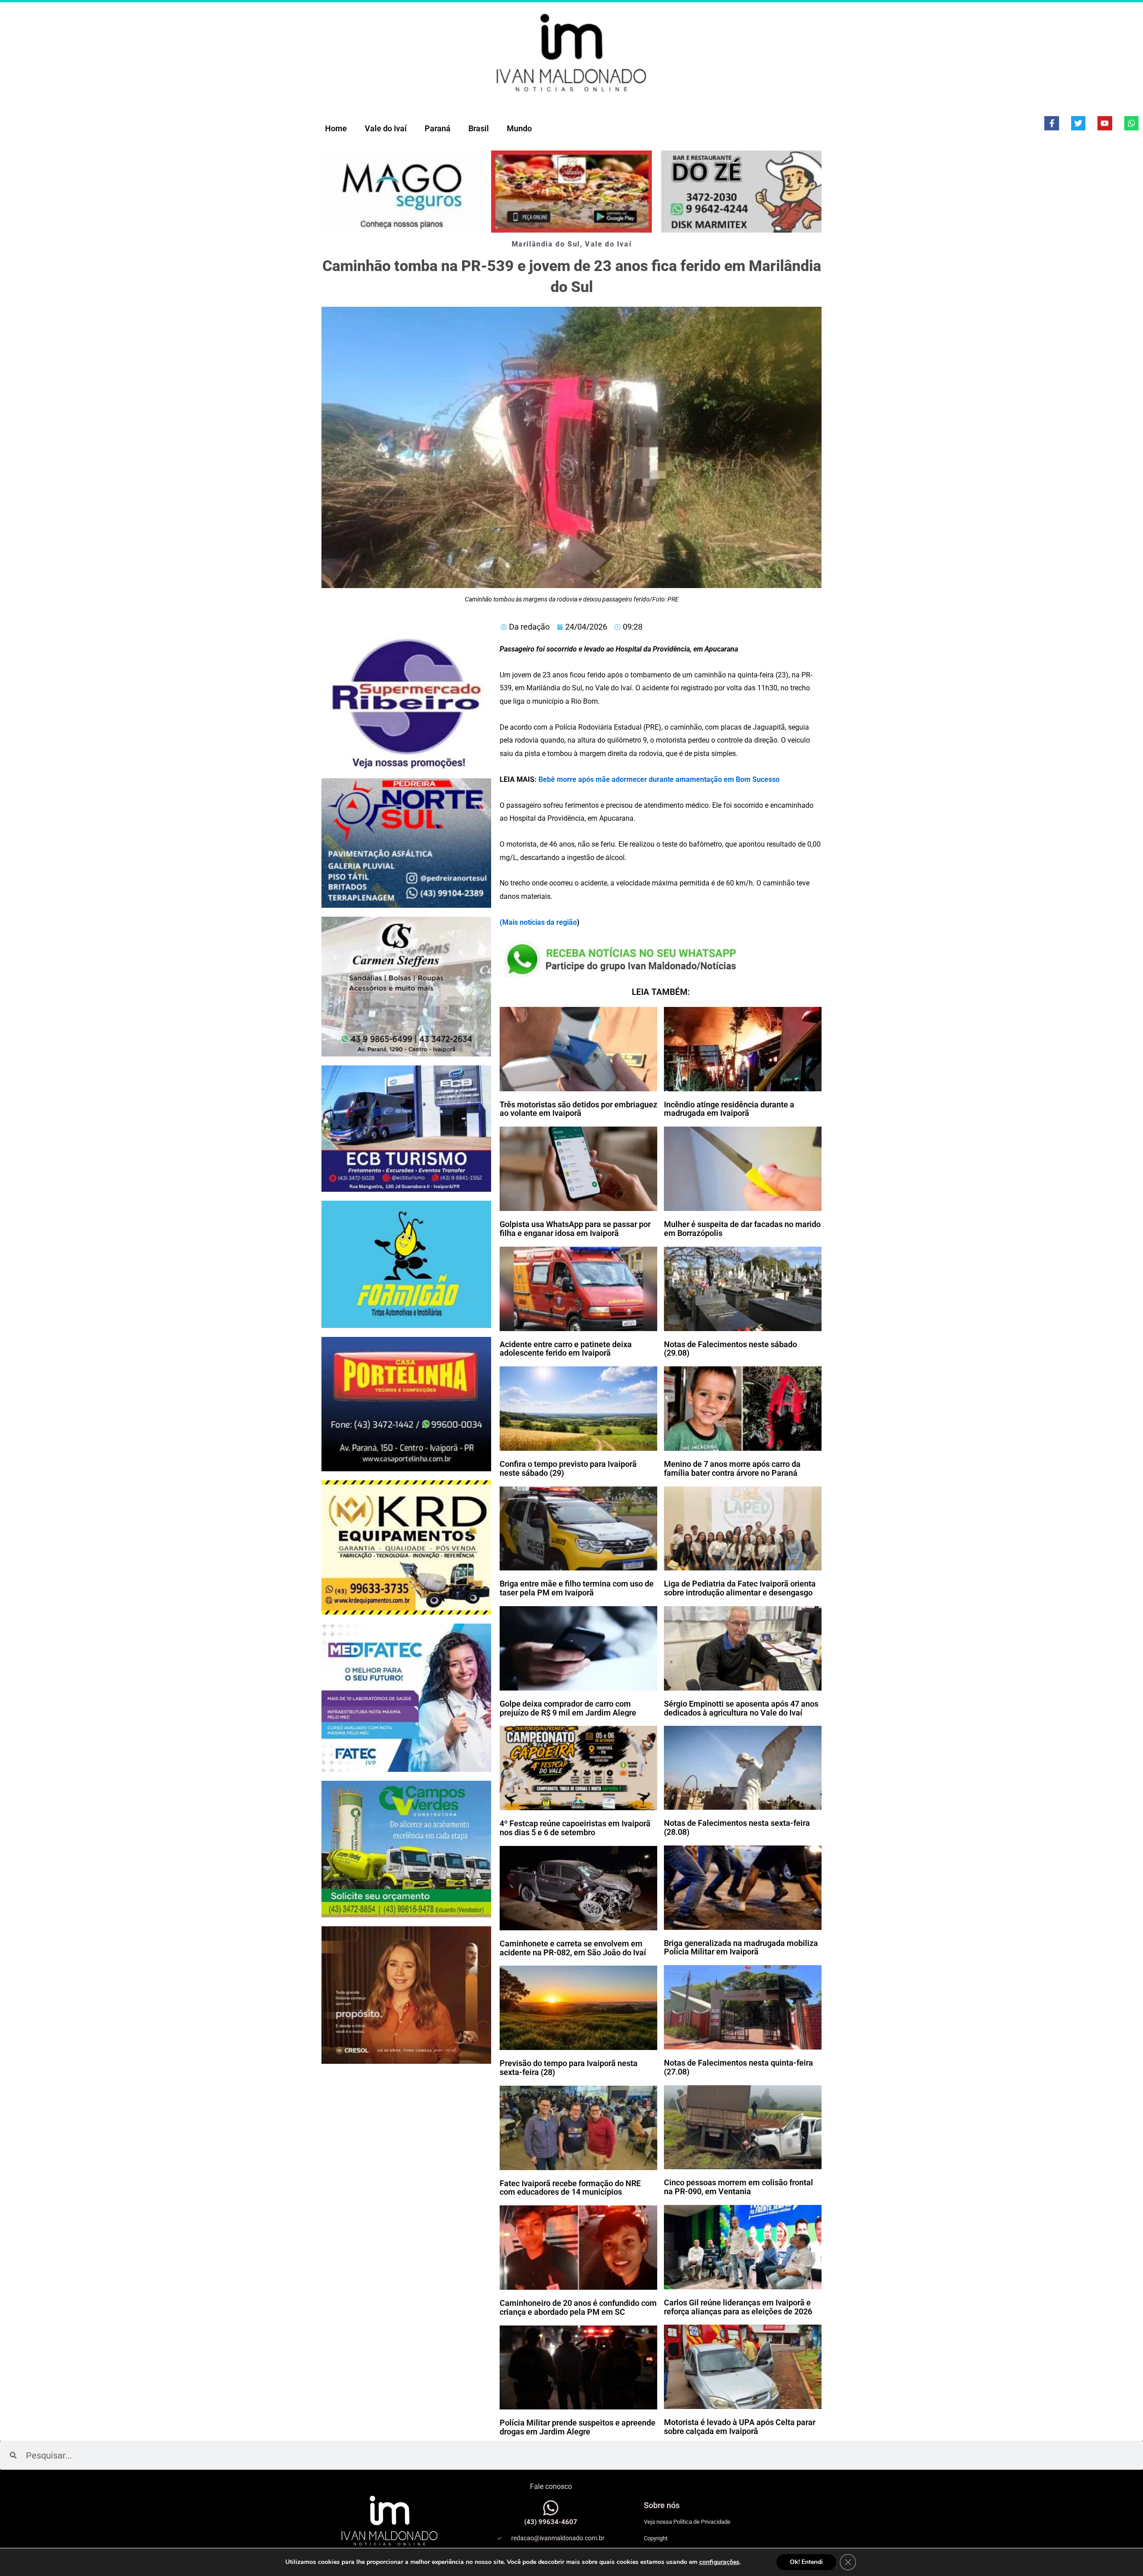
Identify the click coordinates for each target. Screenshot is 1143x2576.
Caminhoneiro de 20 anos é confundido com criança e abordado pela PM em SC (578, 2307)
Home (336, 128)
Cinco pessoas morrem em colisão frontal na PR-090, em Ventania (738, 2187)
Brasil (479, 128)
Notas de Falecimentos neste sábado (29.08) (730, 1349)
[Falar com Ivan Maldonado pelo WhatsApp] (551, 2508)
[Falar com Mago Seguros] (402, 192)
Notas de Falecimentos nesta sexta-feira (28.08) (737, 1827)
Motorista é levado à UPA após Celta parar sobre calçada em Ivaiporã (740, 2427)
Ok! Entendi (806, 2562)
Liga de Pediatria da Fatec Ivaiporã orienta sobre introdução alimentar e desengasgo (740, 1588)
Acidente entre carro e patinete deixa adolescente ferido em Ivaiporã (566, 1349)
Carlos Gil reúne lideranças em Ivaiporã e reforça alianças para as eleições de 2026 (738, 2307)
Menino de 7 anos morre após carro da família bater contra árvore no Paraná (732, 1468)
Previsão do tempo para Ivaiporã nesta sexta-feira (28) (569, 2068)
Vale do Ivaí (386, 128)
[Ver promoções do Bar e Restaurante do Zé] (741, 192)
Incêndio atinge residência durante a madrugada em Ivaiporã (729, 1109)
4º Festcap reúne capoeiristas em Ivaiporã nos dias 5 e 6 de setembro (575, 1828)
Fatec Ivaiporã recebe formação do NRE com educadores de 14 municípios (570, 2188)
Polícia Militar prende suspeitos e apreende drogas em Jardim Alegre (578, 2427)
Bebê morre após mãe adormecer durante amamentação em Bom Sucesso (659, 779)
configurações (719, 2562)
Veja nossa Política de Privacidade (687, 2522)
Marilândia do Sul (546, 244)
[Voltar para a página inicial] (571, 52)
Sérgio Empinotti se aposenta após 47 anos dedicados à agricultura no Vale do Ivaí (741, 1708)
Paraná (438, 128)
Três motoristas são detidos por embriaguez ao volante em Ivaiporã (578, 1109)
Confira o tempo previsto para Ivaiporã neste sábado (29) (568, 1468)
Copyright (656, 2538)
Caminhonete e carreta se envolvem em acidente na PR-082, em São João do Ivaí (573, 1948)
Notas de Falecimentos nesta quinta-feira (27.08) (738, 2067)
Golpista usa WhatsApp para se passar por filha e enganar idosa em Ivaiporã (575, 1229)
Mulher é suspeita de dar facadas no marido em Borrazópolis (742, 1229)
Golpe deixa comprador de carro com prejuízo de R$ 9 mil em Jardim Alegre (568, 1708)
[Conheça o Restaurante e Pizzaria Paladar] (571, 192)
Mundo (519, 128)
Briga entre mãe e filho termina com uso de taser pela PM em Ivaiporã (577, 1588)
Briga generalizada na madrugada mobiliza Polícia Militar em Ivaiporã (741, 1948)
